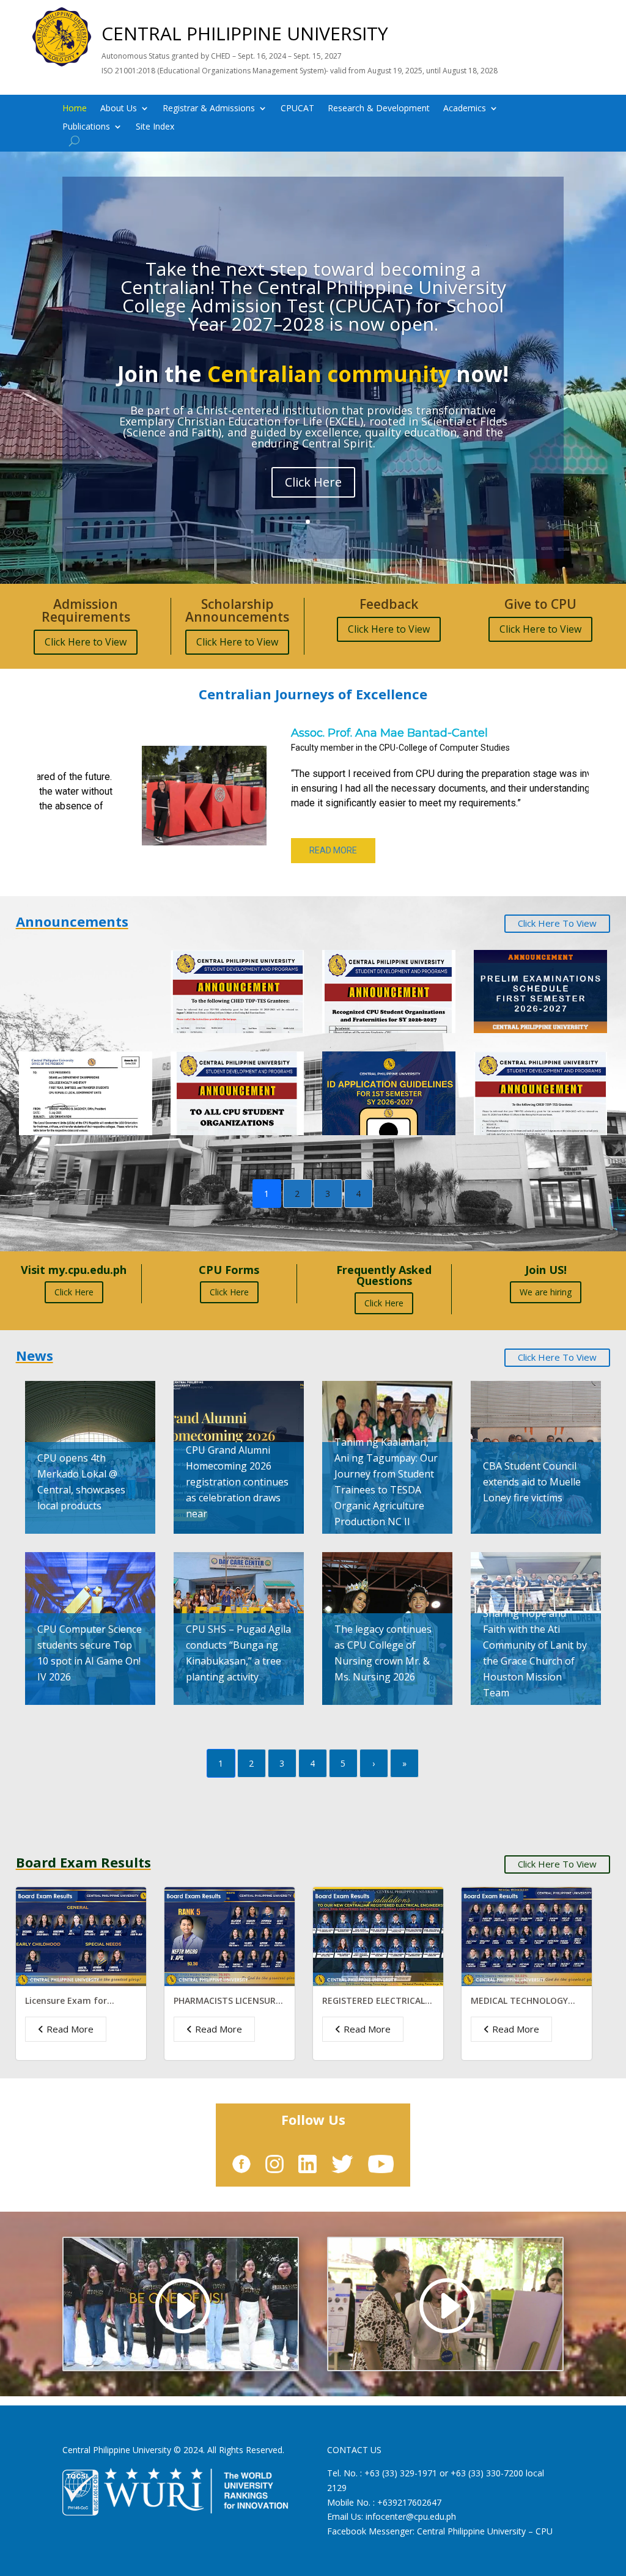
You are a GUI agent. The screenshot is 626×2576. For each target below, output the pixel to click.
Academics (465, 109)
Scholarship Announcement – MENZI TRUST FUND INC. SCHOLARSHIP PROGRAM (84, 978)
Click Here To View (557, 923)
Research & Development (379, 109)
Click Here (74, 1292)
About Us (119, 109)
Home (75, 109)
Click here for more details (313, 478)
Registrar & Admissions (209, 109)
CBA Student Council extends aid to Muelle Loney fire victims (532, 1482)
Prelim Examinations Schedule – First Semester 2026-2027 (530, 978)
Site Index (155, 127)
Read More (70, 2029)
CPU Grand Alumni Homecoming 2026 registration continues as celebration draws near (237, 1482)
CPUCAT (297, 109)
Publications (86, 127)
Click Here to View (86, 642)
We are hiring (546, 1292)
